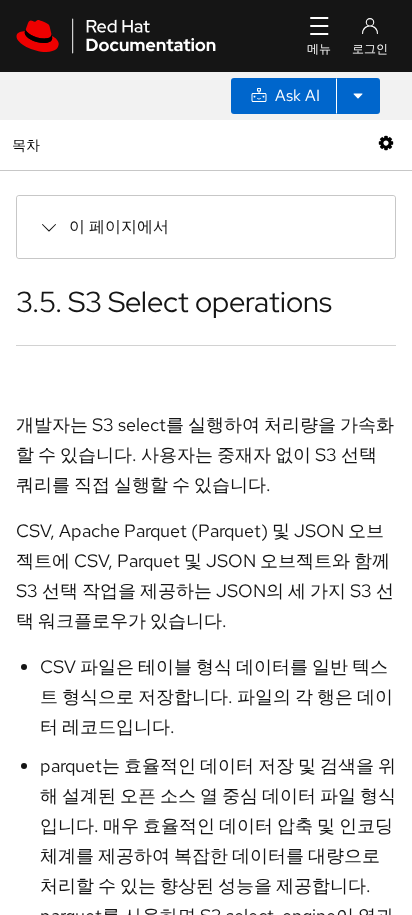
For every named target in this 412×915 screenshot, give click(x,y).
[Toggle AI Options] (358, 96)
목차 (28, 144)
